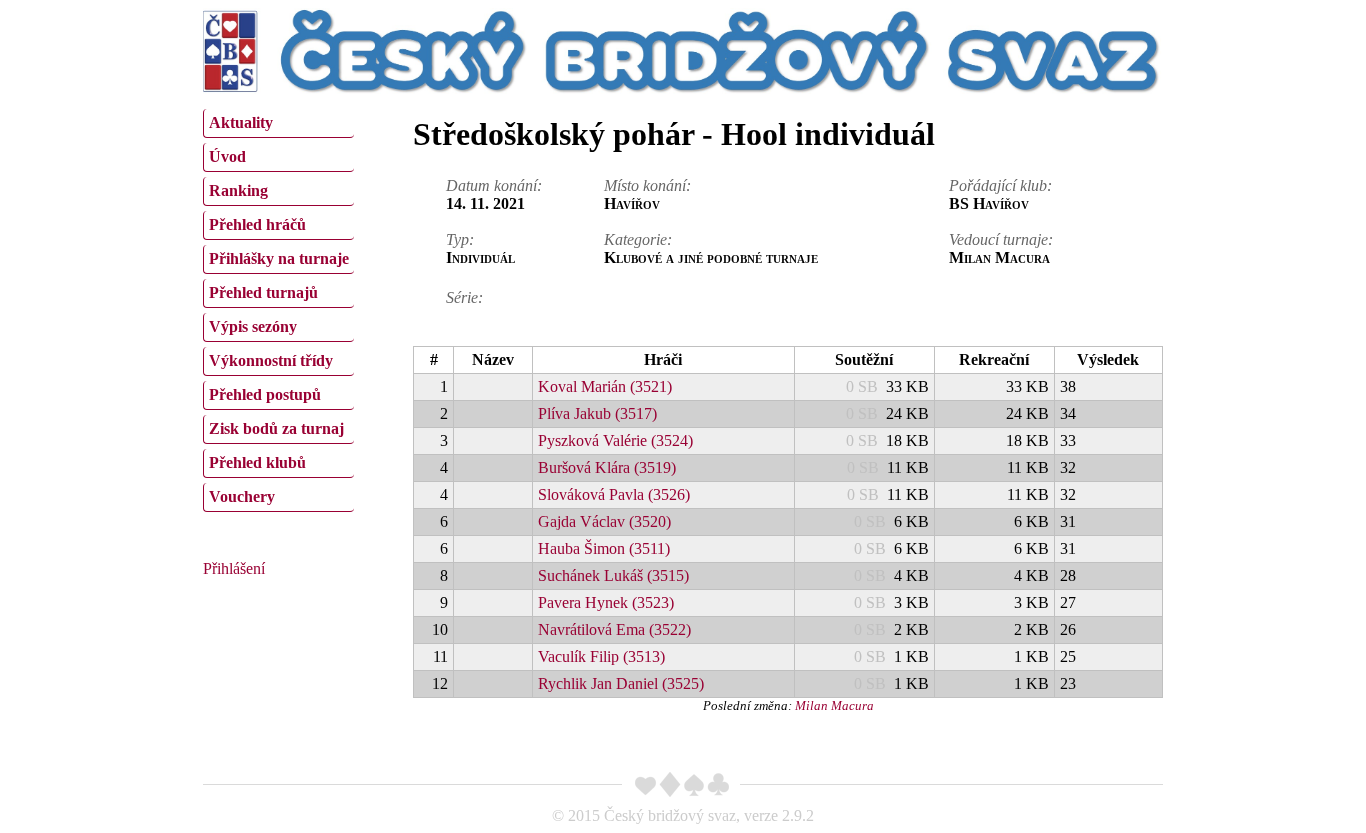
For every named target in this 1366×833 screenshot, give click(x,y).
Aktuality (241, 122)
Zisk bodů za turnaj (276, 428)
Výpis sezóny (253, 326)
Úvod (227, 156)
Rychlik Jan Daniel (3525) (621, 683)
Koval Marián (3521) (605, 386)
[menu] (278, 308)
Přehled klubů (257, 462)
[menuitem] (278, 123)
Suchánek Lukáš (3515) (613, 575)
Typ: (460, 239)
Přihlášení (234, 568)
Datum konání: (494, 185)
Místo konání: (647, 185)
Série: (464, 297)
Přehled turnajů (263, 292)
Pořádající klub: (1000, 185)
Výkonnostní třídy (271, 360)
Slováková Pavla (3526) (614, 494)
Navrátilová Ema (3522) (614, 629)
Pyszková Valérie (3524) (615, 440)
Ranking (238, 190)
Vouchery (242, 496)
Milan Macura (834, 705)
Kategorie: (638, 239)
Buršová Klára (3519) (607, 467)
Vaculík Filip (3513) (601, 656)
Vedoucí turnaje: (1001, 239)
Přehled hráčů (257, 224)
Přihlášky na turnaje (279, 258)
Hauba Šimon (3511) (604, 548)
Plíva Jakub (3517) (597, 413)
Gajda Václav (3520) (604, 521)
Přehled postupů (265, 394)
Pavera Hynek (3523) (606, 602)
